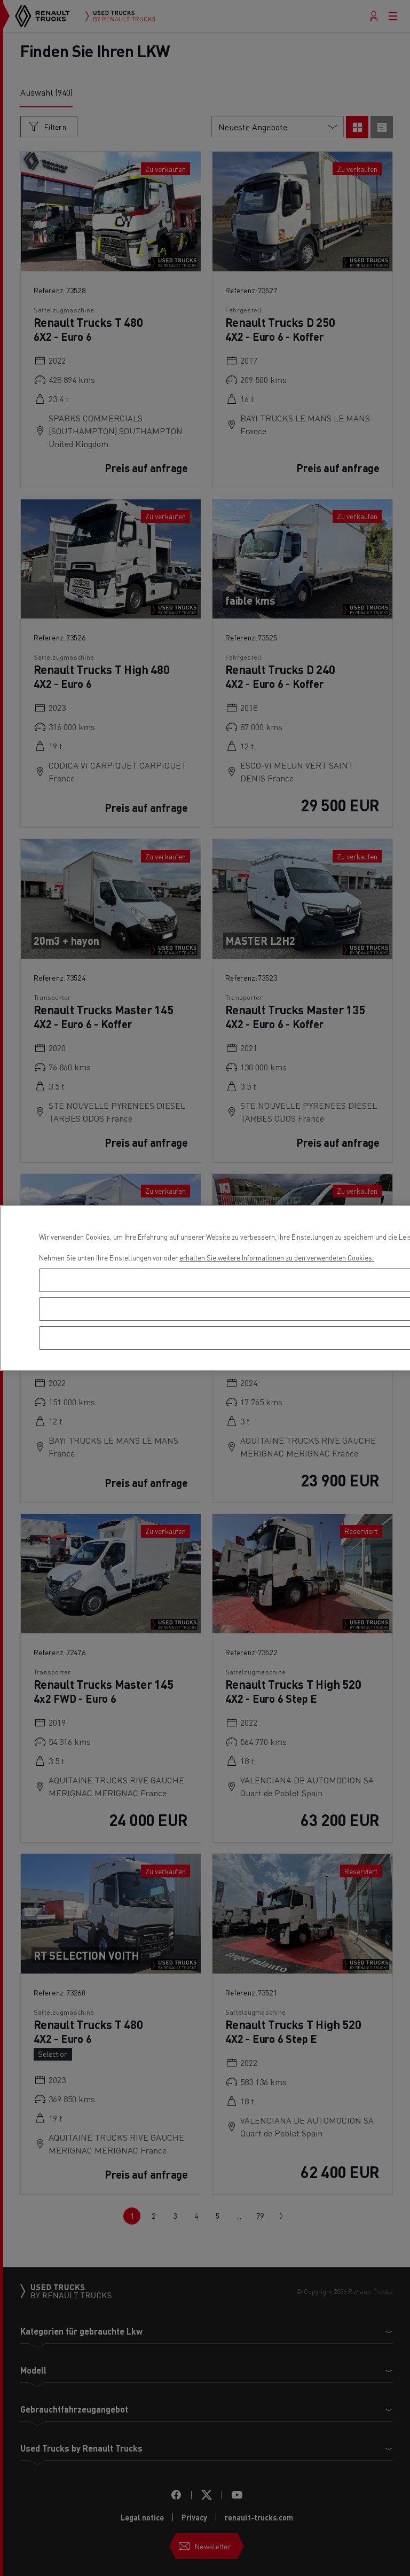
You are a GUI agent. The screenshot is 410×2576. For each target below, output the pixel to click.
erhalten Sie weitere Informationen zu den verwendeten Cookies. (277, 1258)
